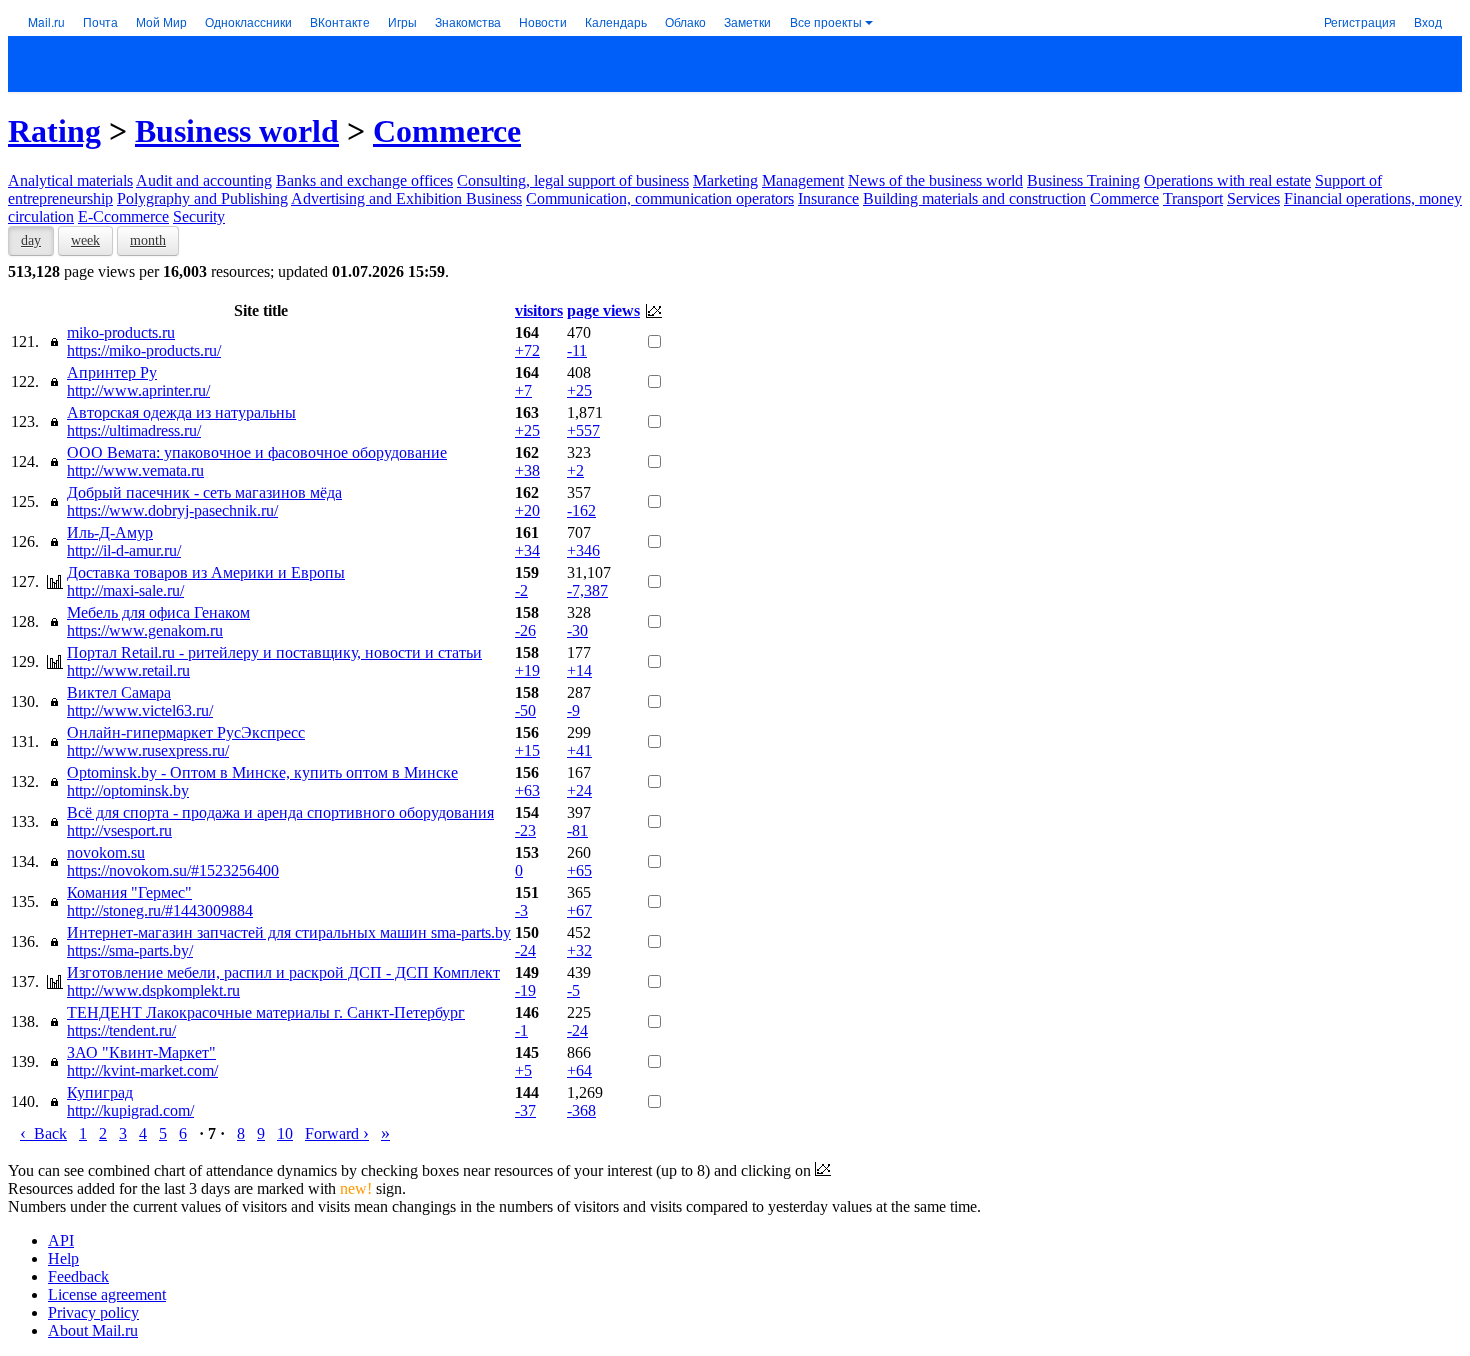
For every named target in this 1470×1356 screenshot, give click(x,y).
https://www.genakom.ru (145, 630)
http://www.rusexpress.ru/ (148, 750)
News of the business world (935, 180)
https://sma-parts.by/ (130, 950)
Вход (1428, 21)
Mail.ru (46, 21)
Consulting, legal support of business (573, 180)
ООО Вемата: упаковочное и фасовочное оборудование (257, 452)
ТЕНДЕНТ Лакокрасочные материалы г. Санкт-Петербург (266, 1012)
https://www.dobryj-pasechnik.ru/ (172, 510)
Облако (685, 21)
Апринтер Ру (112, 372)
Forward (337, 1133)
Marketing (725, 180)
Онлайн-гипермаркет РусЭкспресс (186, 732)
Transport (1193, 198)
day (31, 240)
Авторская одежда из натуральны (181, 412)
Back (43, 1133)
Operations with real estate (1227, 180)
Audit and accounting (204, 180)
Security (199, 216)
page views (603, 310)
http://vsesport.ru (119, 830)
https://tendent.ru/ (121, 1030)
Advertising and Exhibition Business (406, 198)
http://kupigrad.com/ (130, 1110)
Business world (237, 131)
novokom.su (106, 852)
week (85, 240)
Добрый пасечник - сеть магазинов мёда (204, 492)
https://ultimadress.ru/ (134, 430)
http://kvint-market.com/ (142, 1070)
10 (285, 1133)
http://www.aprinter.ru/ (138, 390)
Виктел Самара (119, 692)
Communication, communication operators (660, 198)
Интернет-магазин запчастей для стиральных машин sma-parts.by (289, 932)
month (148, 240)
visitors (539, 310)
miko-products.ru (121, 332)
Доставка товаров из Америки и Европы (206, 572)
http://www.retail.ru (128, 670)
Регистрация (1360, 21)
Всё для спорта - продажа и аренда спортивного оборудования (280, 812)
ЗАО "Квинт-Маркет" (141, 1052)
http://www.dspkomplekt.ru (153, 990)
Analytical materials (70, 180)
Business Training (1083, 180)
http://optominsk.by (128, 790)
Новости (543, 21)
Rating (54, 131)
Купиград (100, 1092)
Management (803, 180)
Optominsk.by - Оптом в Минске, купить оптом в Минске (262, 772)
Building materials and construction (974, 198)
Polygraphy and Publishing (202, 198)
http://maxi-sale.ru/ (125, 590)
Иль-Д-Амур (110, 532)
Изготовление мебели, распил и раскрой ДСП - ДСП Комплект (283, 972)
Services (1253, 198)
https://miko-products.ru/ (144, 350)
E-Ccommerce (123, 216)
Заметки (747, 21)
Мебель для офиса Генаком (158, 612)
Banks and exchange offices (364, 180)
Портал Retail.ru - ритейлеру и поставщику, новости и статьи (274, 652)
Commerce (447, 131)
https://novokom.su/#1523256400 (173, 870)
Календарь (616, 21)
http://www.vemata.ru (135, 470)
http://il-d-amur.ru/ (124, 550)
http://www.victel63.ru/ (140, 710)
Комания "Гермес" (129, 892)
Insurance (828, 198)
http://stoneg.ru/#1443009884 (160, 910)
